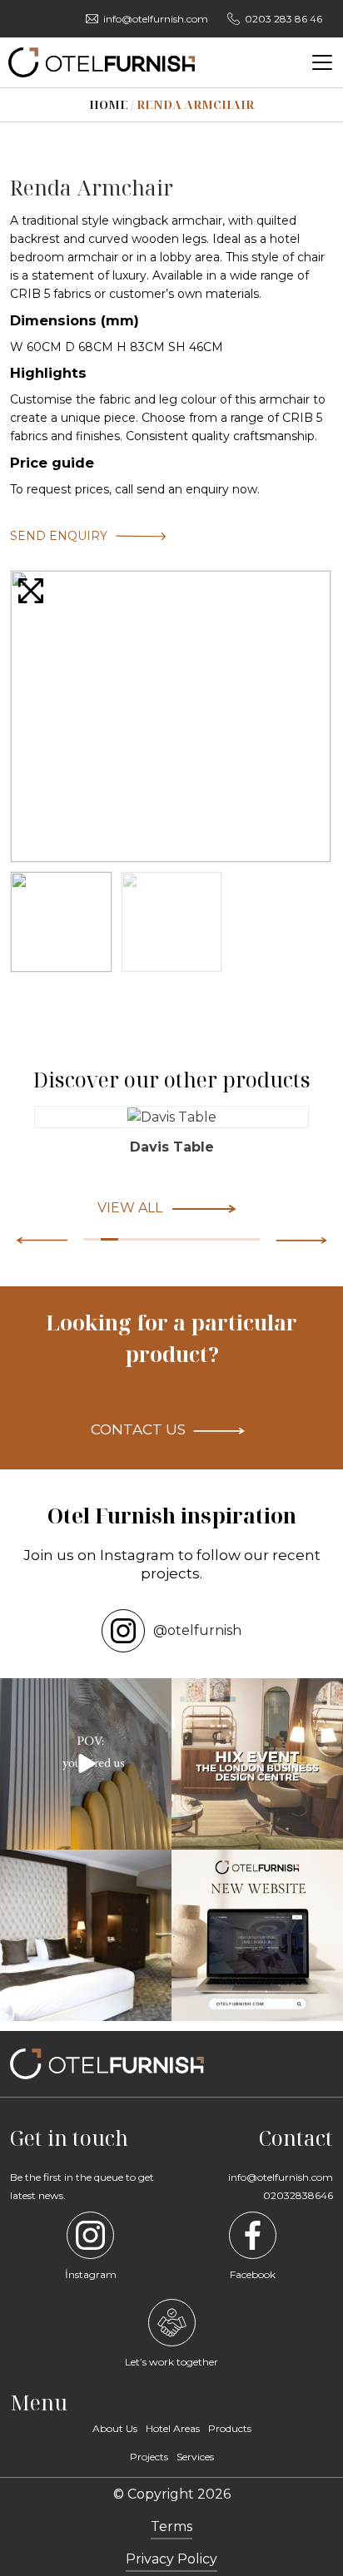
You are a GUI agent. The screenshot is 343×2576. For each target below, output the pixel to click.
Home (109, 104)
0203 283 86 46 (283, 19)
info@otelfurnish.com (156, 19)
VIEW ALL (130, 1208)
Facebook (253, 2274)
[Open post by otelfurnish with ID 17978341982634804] (257, 1935)
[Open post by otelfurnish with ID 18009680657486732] (257, 1764)
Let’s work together (171, 2362)
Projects (149, 2457)
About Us (115, 2428)
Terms (171, 2526)
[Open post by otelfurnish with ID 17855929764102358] (86, 1935)
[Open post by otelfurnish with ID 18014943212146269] (86, 1764)
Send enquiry (59, 536)
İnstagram (91, 2274)
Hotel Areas (173, 2428)
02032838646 (298, 2195)
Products (230, 2428)
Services (195, 2457)
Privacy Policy (171, 2559)
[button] (301, 1240)
